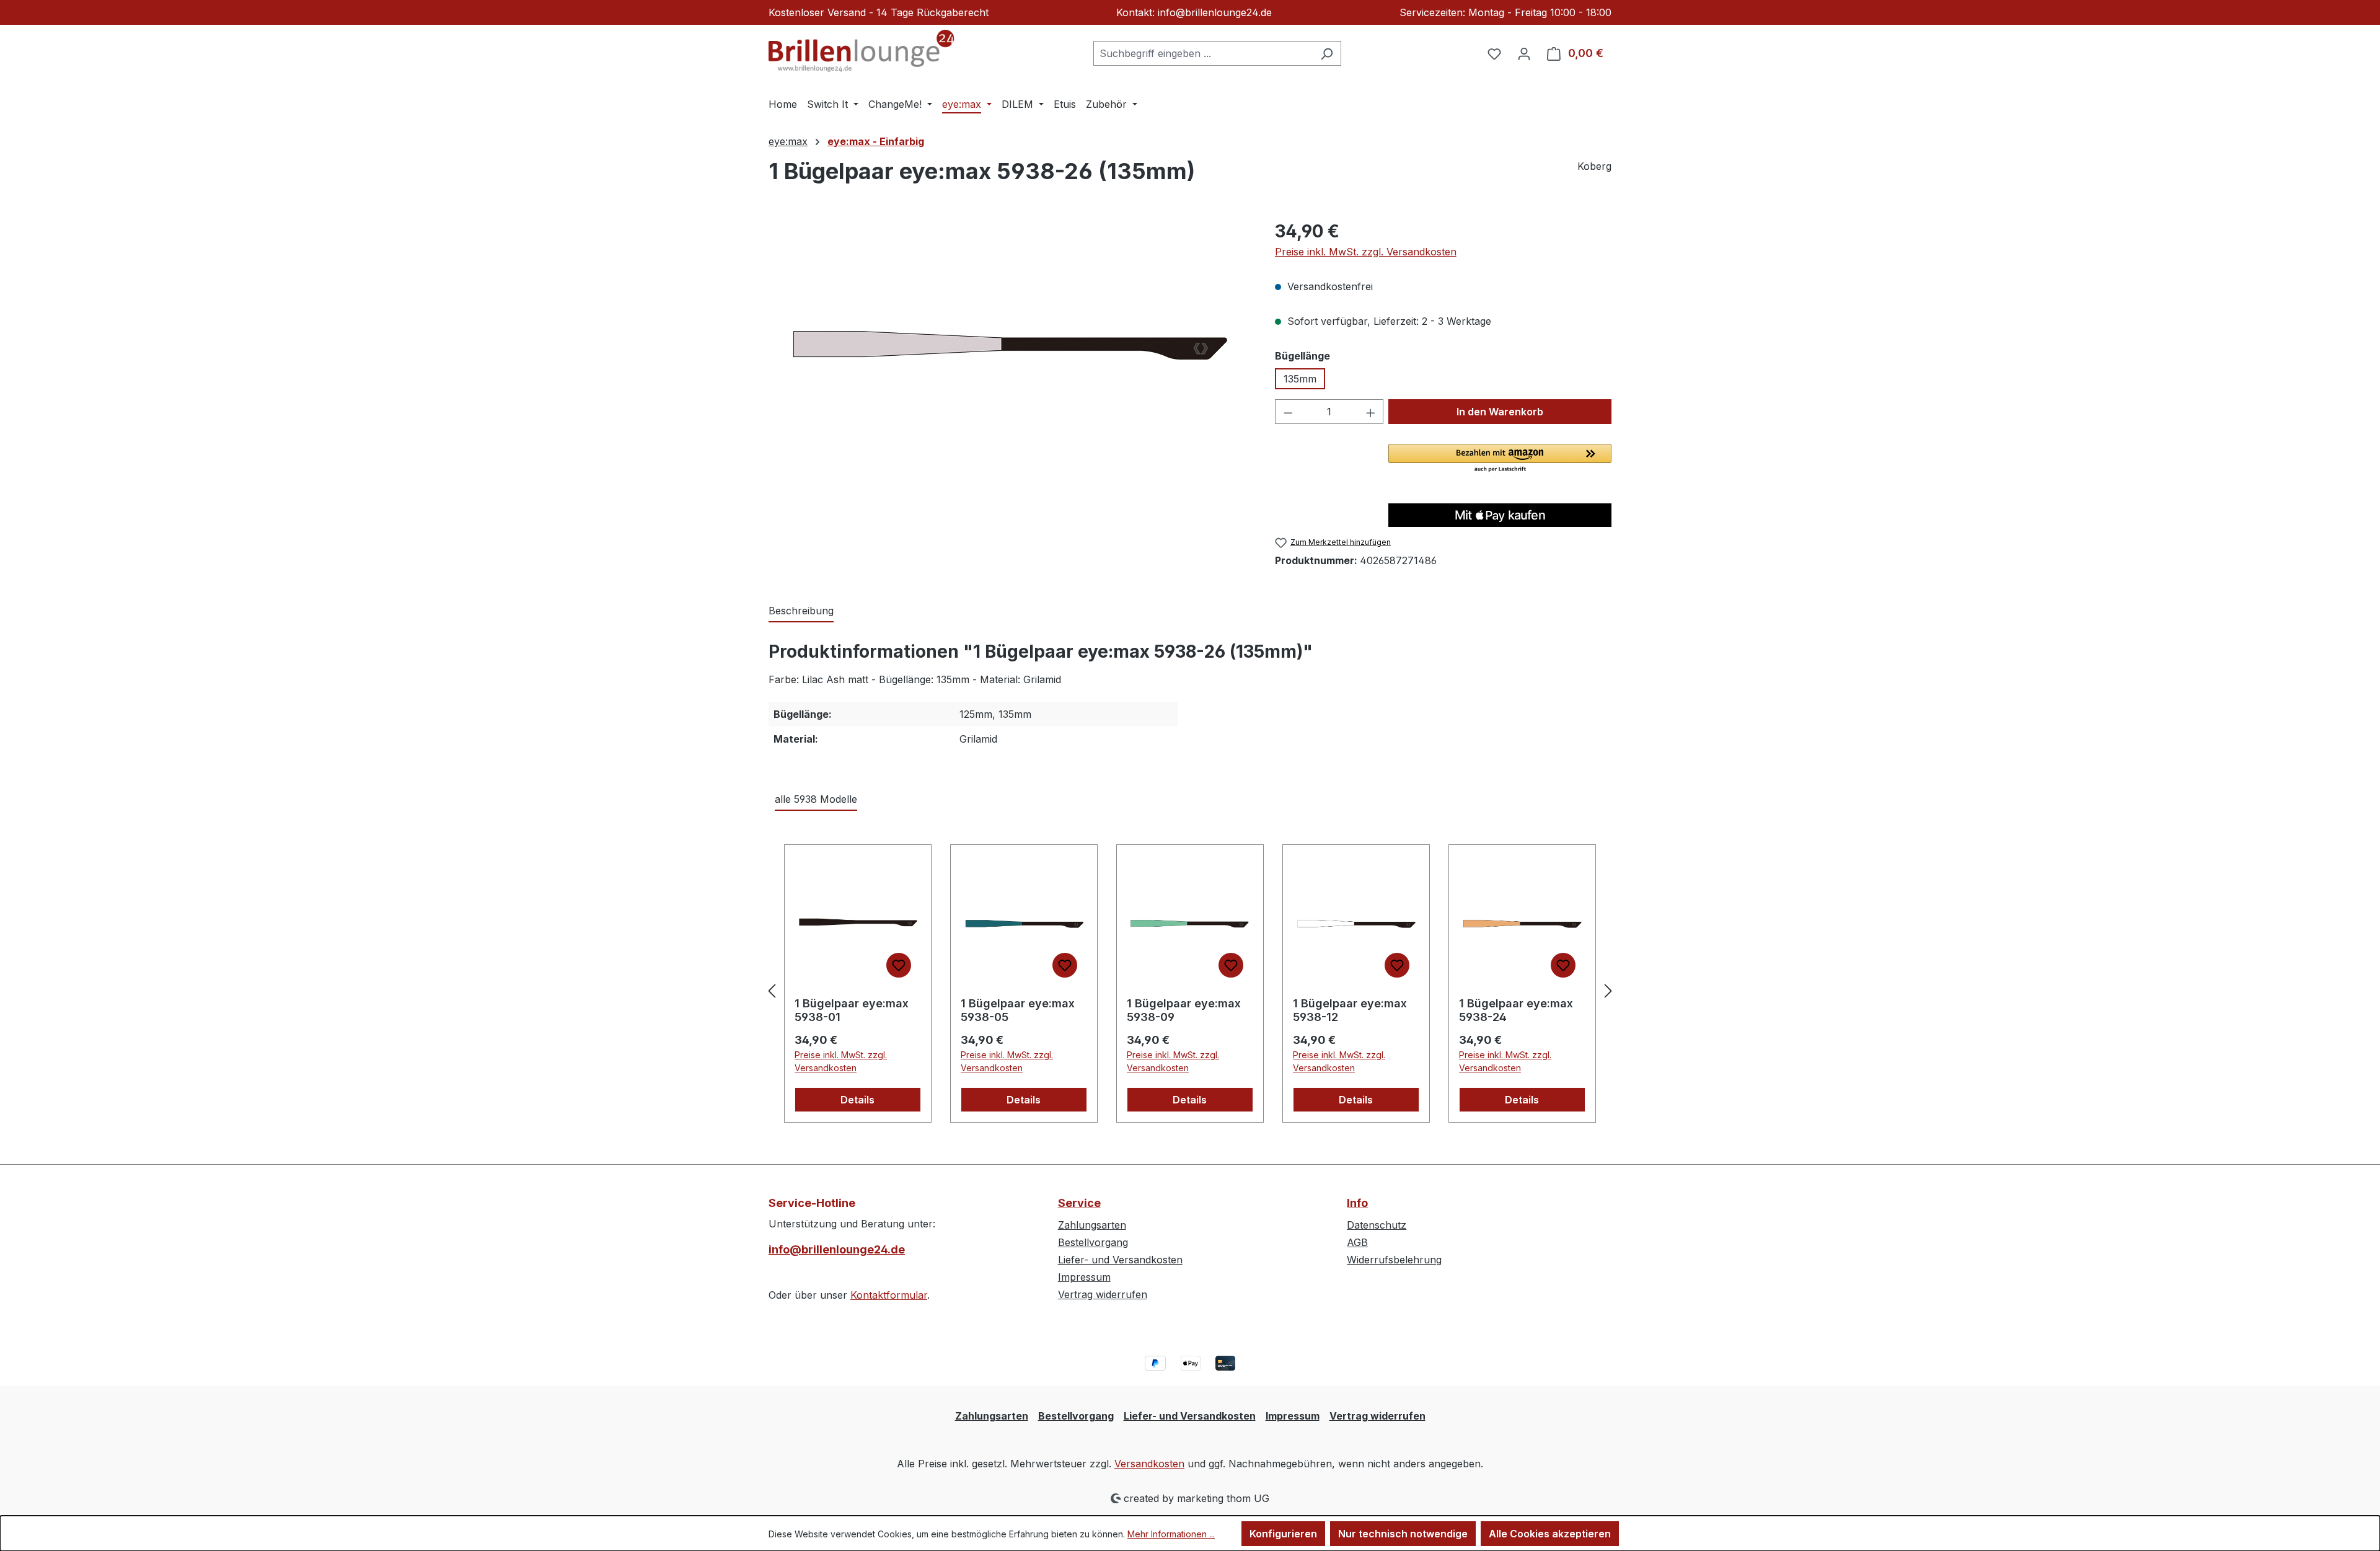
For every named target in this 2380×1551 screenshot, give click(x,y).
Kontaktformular (889, 1295)
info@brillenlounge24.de (837, 1249)
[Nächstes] (1608, 990)
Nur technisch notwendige (1403, 1534)
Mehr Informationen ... (1171, 1534)
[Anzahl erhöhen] (1371, 412)
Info (1357, 1203)
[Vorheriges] (772, 990)
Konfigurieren (1283, 1534)
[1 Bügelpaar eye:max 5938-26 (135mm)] (1009, 351)
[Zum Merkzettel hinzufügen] (899, 965)
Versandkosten (1149, 1464)
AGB (1357, 1242)
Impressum (1084, 1277)
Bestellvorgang (1093, 1242)
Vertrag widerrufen (1103, 1294)
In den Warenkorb (1500, 412)
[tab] (801, 611)
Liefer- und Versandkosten (1120, 1260)
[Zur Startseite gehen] (862, 51)
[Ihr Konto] (1524, 53)
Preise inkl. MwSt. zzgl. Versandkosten (1366, 252)
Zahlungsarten (1092, 1225)
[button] (1500, 459)
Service (1079, 1203)
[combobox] (1203, 53)
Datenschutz (1377, 1225)
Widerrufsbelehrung (1394, 1260)
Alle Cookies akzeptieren (1550, 1534)
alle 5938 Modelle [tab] (816, 799)
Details (857, 1100)
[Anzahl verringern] (1288, 412)
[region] (1009, 351)
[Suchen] (1327, 53)
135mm (1300, 379)
